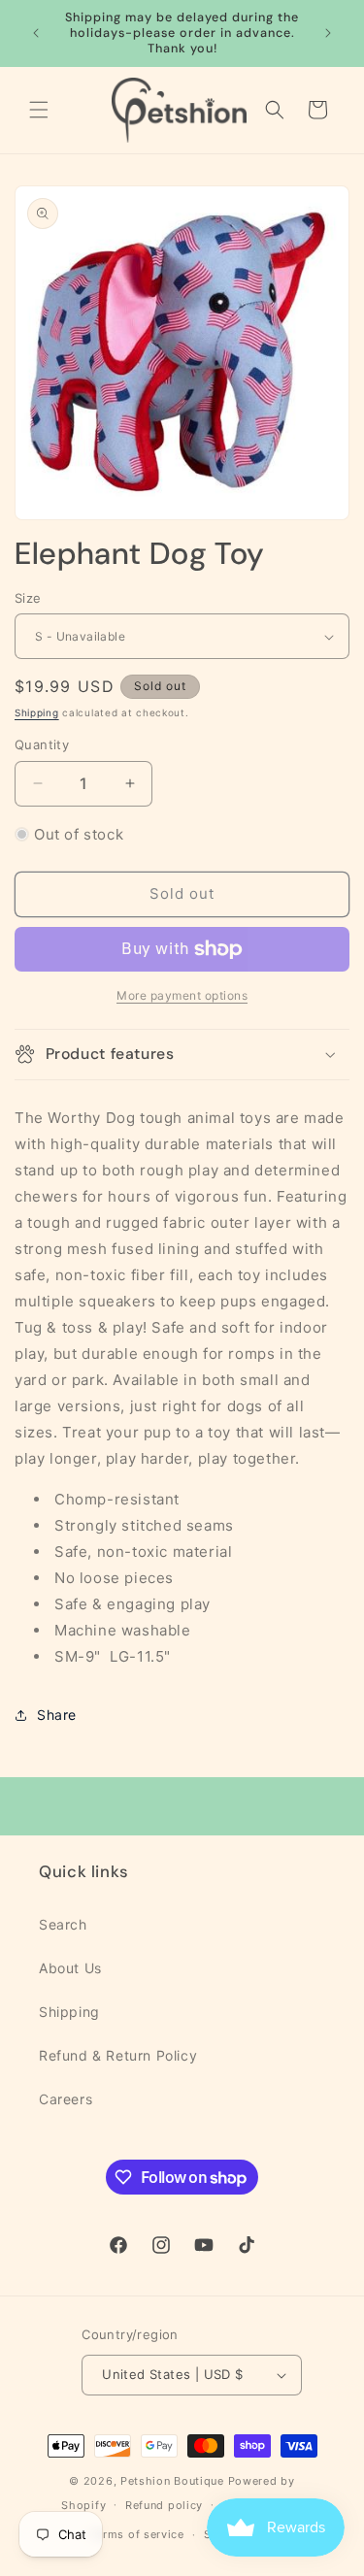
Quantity (42, 744)
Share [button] (57, 1715)
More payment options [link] (182, 995)
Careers (66, 2099)
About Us (70, 1968)
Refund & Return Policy (118, 2055)
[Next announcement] (328, 33)
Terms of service (137, 2534)
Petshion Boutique (172, 2481)
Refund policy (164, 2505)
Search (63, 1924)
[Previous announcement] (36, 33)
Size (28, 598)
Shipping (37, 712)
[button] (39, 110)
